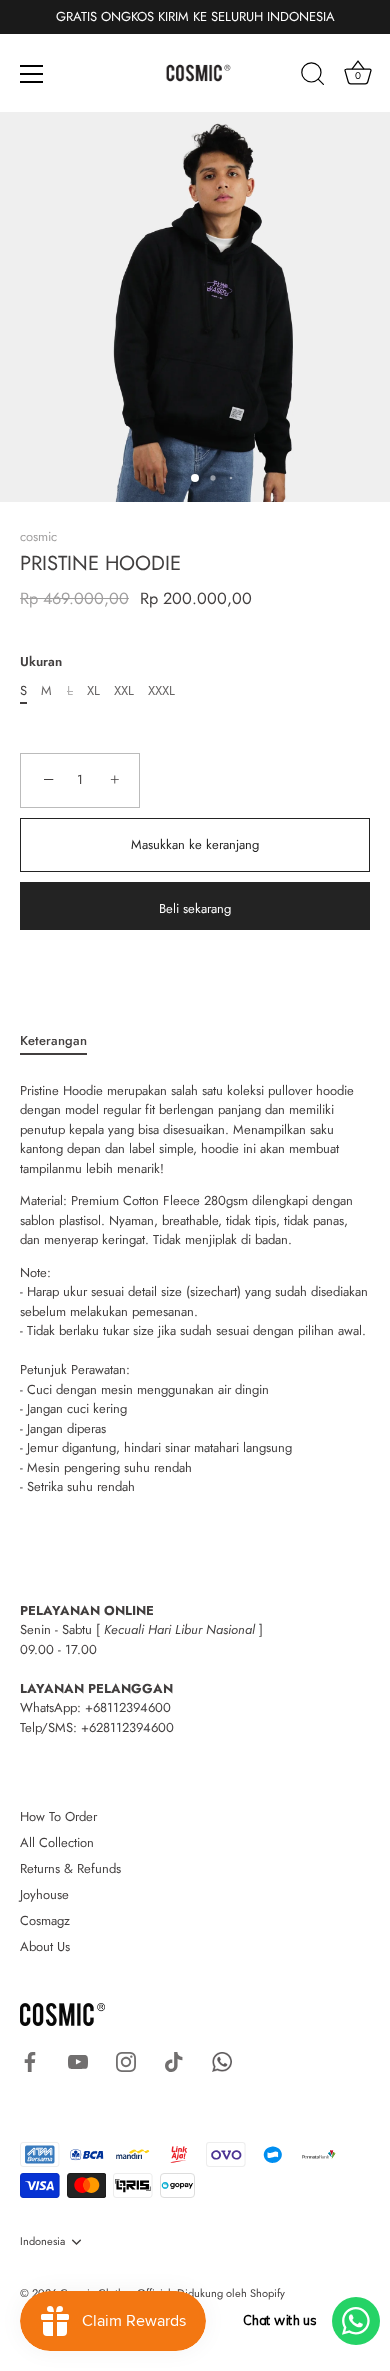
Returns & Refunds (70, 1868)
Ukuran (41, 662)
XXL (124, 691)
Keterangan (53, 1040)
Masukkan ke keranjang (195, 844)
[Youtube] (78, 2060)
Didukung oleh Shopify (231, 2293)
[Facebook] (30, 2060)
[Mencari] (313, 77)
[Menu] (32, 74)
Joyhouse (44, 1894)
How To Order (58, 1816)
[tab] (63, 1041)
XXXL (161, 691)
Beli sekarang (195, 908)
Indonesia (42, 2242)
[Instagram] (126, 2060)
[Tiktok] (174, 2060)
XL (93, 691)
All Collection (57, 1842)
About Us (45, 1946)
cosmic (38, 536)
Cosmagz (45, 1920)
